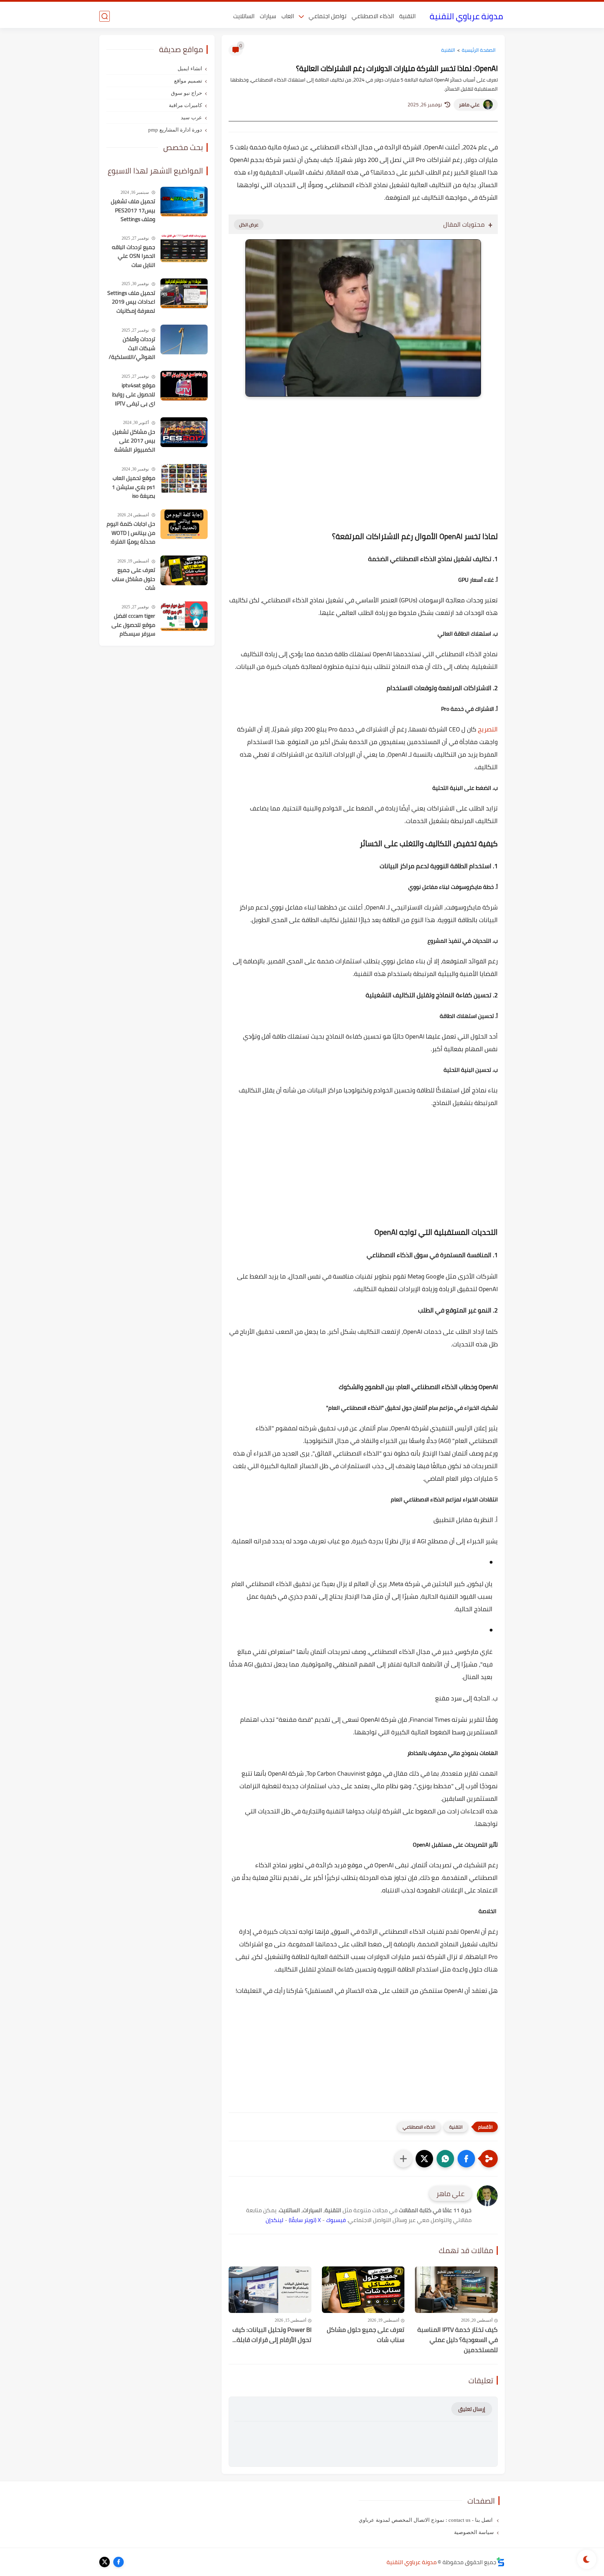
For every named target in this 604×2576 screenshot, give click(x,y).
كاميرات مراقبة (185, 105)
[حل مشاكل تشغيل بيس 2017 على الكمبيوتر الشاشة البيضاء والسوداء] (184, 432)
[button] (466, 2159)
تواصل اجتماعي (328, 16)
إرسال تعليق (472, 2409)
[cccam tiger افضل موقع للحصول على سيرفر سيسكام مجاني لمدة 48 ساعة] (184, 616)
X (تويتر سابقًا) (305, 2220)
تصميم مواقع (188, 81)
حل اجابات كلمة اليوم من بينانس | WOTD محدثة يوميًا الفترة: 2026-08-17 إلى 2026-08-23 (131, 533)
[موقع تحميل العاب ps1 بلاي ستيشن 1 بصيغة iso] (184, 478)
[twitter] (105, 2562)
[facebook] (118, 2562)
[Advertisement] (363, 478)
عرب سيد (191, 118)
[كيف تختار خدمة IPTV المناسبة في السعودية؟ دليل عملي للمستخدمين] (456, 2290)
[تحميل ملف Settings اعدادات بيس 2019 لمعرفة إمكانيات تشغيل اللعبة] (184, 293)
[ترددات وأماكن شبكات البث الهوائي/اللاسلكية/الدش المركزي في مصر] (184, 339)
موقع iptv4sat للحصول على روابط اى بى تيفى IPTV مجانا (134, 395)
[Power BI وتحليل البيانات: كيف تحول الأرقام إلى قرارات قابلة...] (270, 2290)
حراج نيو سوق (186, 93)
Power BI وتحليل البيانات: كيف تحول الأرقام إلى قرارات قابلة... (272, 2335)
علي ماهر (469, 105)
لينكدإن (275, 2220)
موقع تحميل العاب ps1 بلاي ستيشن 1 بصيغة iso (134, 487)
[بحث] (105, 16)
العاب (288, 16)
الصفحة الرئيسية (479, 50)
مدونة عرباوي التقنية (466, 16)
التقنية (407, 16)
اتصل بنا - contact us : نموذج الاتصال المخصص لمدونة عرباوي (426, 2520)
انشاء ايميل (190, 69)
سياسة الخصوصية (474, 2532)
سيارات (268, 16)
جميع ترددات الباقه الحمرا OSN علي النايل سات (134, 256)
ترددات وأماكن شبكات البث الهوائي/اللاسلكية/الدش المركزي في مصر (132, 348)
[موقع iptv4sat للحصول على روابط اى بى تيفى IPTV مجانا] (184, 386)
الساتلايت (244, 16)
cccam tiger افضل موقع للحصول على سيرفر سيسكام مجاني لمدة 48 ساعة (133, 625)
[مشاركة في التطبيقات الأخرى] (403, 2159)
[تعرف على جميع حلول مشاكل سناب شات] (363, 2290)
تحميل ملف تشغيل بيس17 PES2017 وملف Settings (133, 210)
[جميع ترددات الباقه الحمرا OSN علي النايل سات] (184, 247)
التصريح (488, 729)
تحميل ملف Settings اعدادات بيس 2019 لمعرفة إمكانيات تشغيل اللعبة (131, 302)
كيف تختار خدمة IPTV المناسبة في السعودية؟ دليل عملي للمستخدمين (458, 2340)
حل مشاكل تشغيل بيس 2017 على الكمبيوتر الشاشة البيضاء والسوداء (134, 441)
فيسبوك (336, 2220)
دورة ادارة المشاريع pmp (175, 130)
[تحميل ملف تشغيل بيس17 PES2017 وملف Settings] (184, 202)
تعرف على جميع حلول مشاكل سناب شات (366, 2335)
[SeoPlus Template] (501, 2562)
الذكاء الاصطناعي (373, 16)
